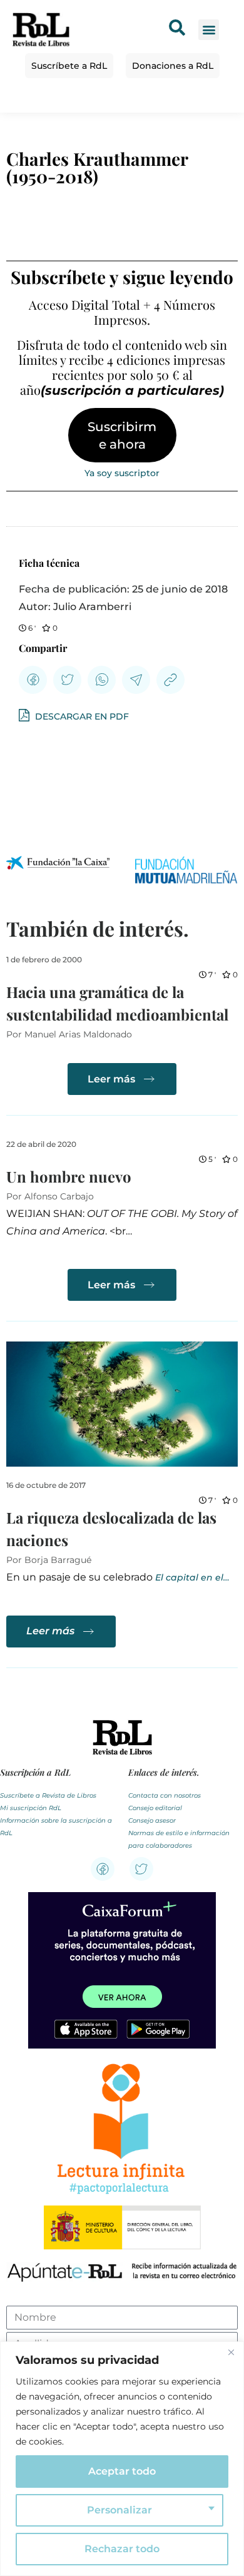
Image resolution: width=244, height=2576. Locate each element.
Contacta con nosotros (165, 1795)
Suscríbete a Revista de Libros (48, 1795)
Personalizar (119, 2510)
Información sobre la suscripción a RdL (56, 1827)
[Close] (231, 2352)
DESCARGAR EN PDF (81, 716)
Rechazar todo (122, 2549)
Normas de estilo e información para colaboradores (179, 1839)
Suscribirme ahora (122, 435)
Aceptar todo (122, 2471)
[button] (209, 30)
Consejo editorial (155, 1808)
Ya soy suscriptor (122, 473)
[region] (122, 2459)
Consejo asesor (152, 1820)
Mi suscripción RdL (31, 1808)
